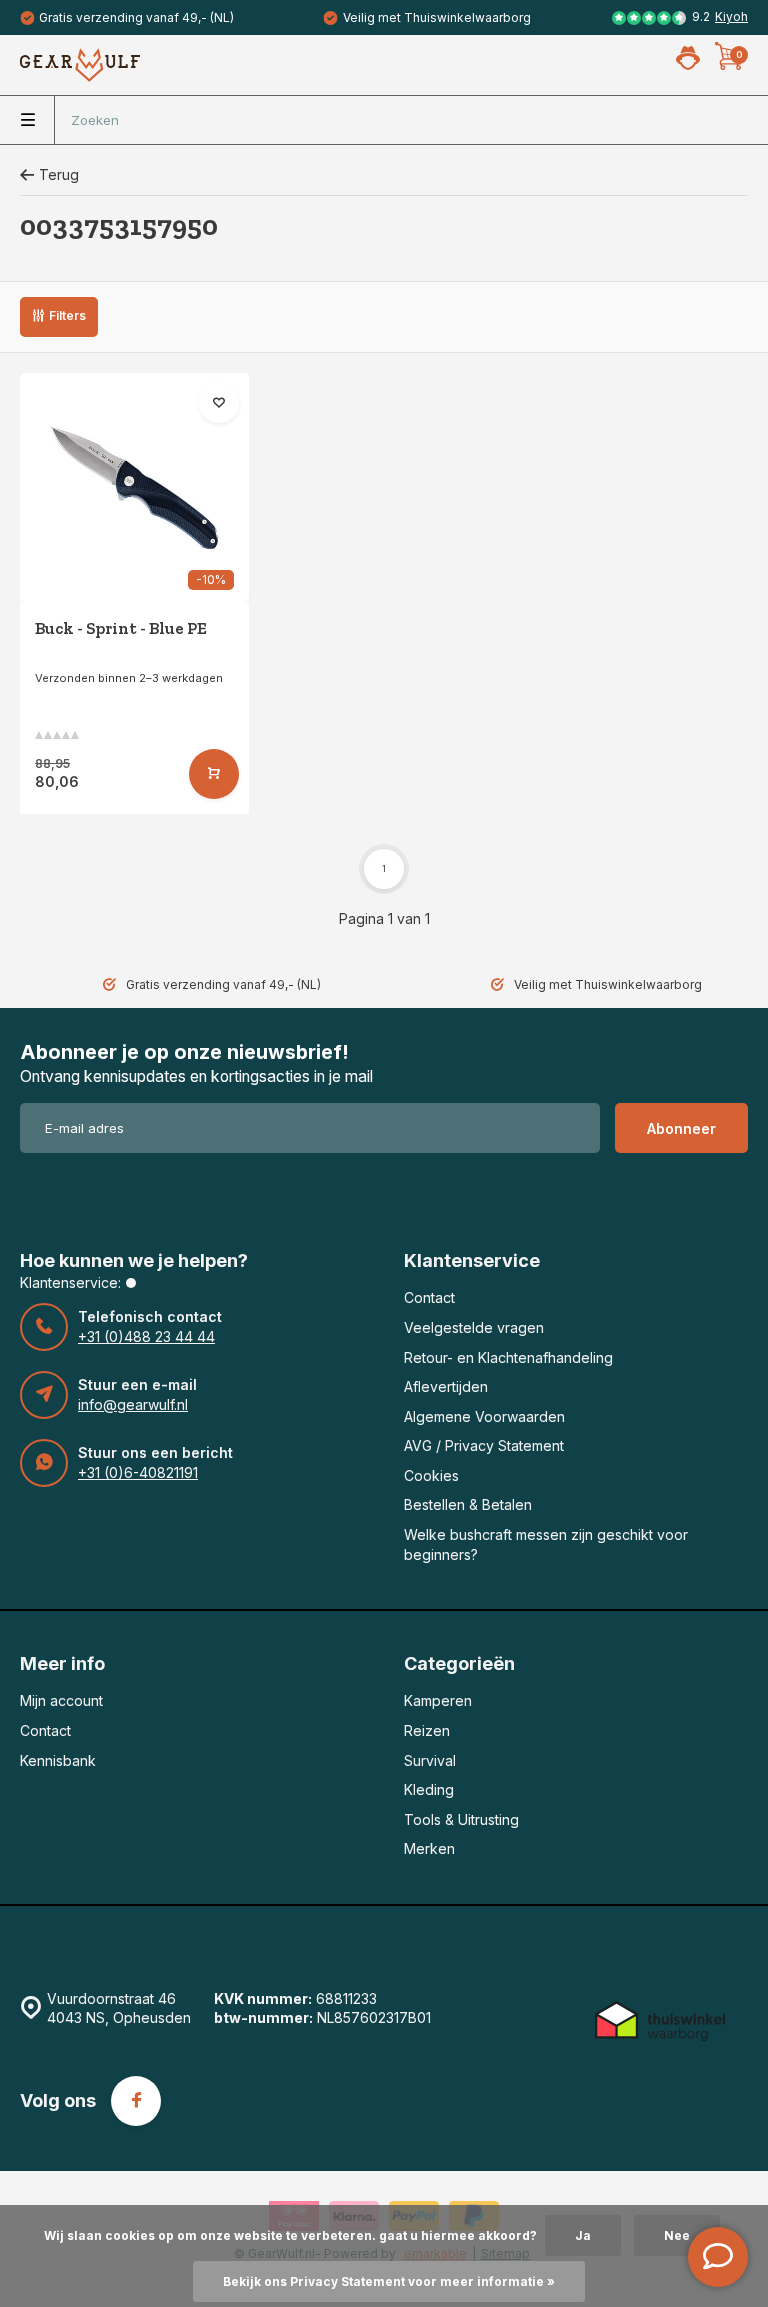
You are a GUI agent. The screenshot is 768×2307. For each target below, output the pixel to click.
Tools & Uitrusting (461, 1819)
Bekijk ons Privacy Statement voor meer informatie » (389, 2281)
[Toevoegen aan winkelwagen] (214, 774)
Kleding (429, 1789)
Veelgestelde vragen (474, 1327)
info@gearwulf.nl (133, 1404)
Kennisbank (58, 1760)
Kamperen (438, 1700)
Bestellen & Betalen (468, 1504)
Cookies (431, 1475)
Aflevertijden (446, 1386)
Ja (583, 2235)
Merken (429, 1848)
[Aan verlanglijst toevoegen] (219, 403)
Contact (429, 1297)
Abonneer (681, 1128)
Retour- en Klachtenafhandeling (508, 1357)
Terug (59, 174)
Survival (430, 1760)
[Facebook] (136, 2101)
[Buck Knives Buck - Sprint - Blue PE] (134, 487)
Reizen (427, 1730)
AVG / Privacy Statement (484, 1445)
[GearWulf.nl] (80, 65)
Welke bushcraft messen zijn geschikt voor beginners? (546, 1544)
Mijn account (61, 1700)
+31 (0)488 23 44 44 (146, 1336)
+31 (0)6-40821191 (138, 1472)
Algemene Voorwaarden (484, 1416)
